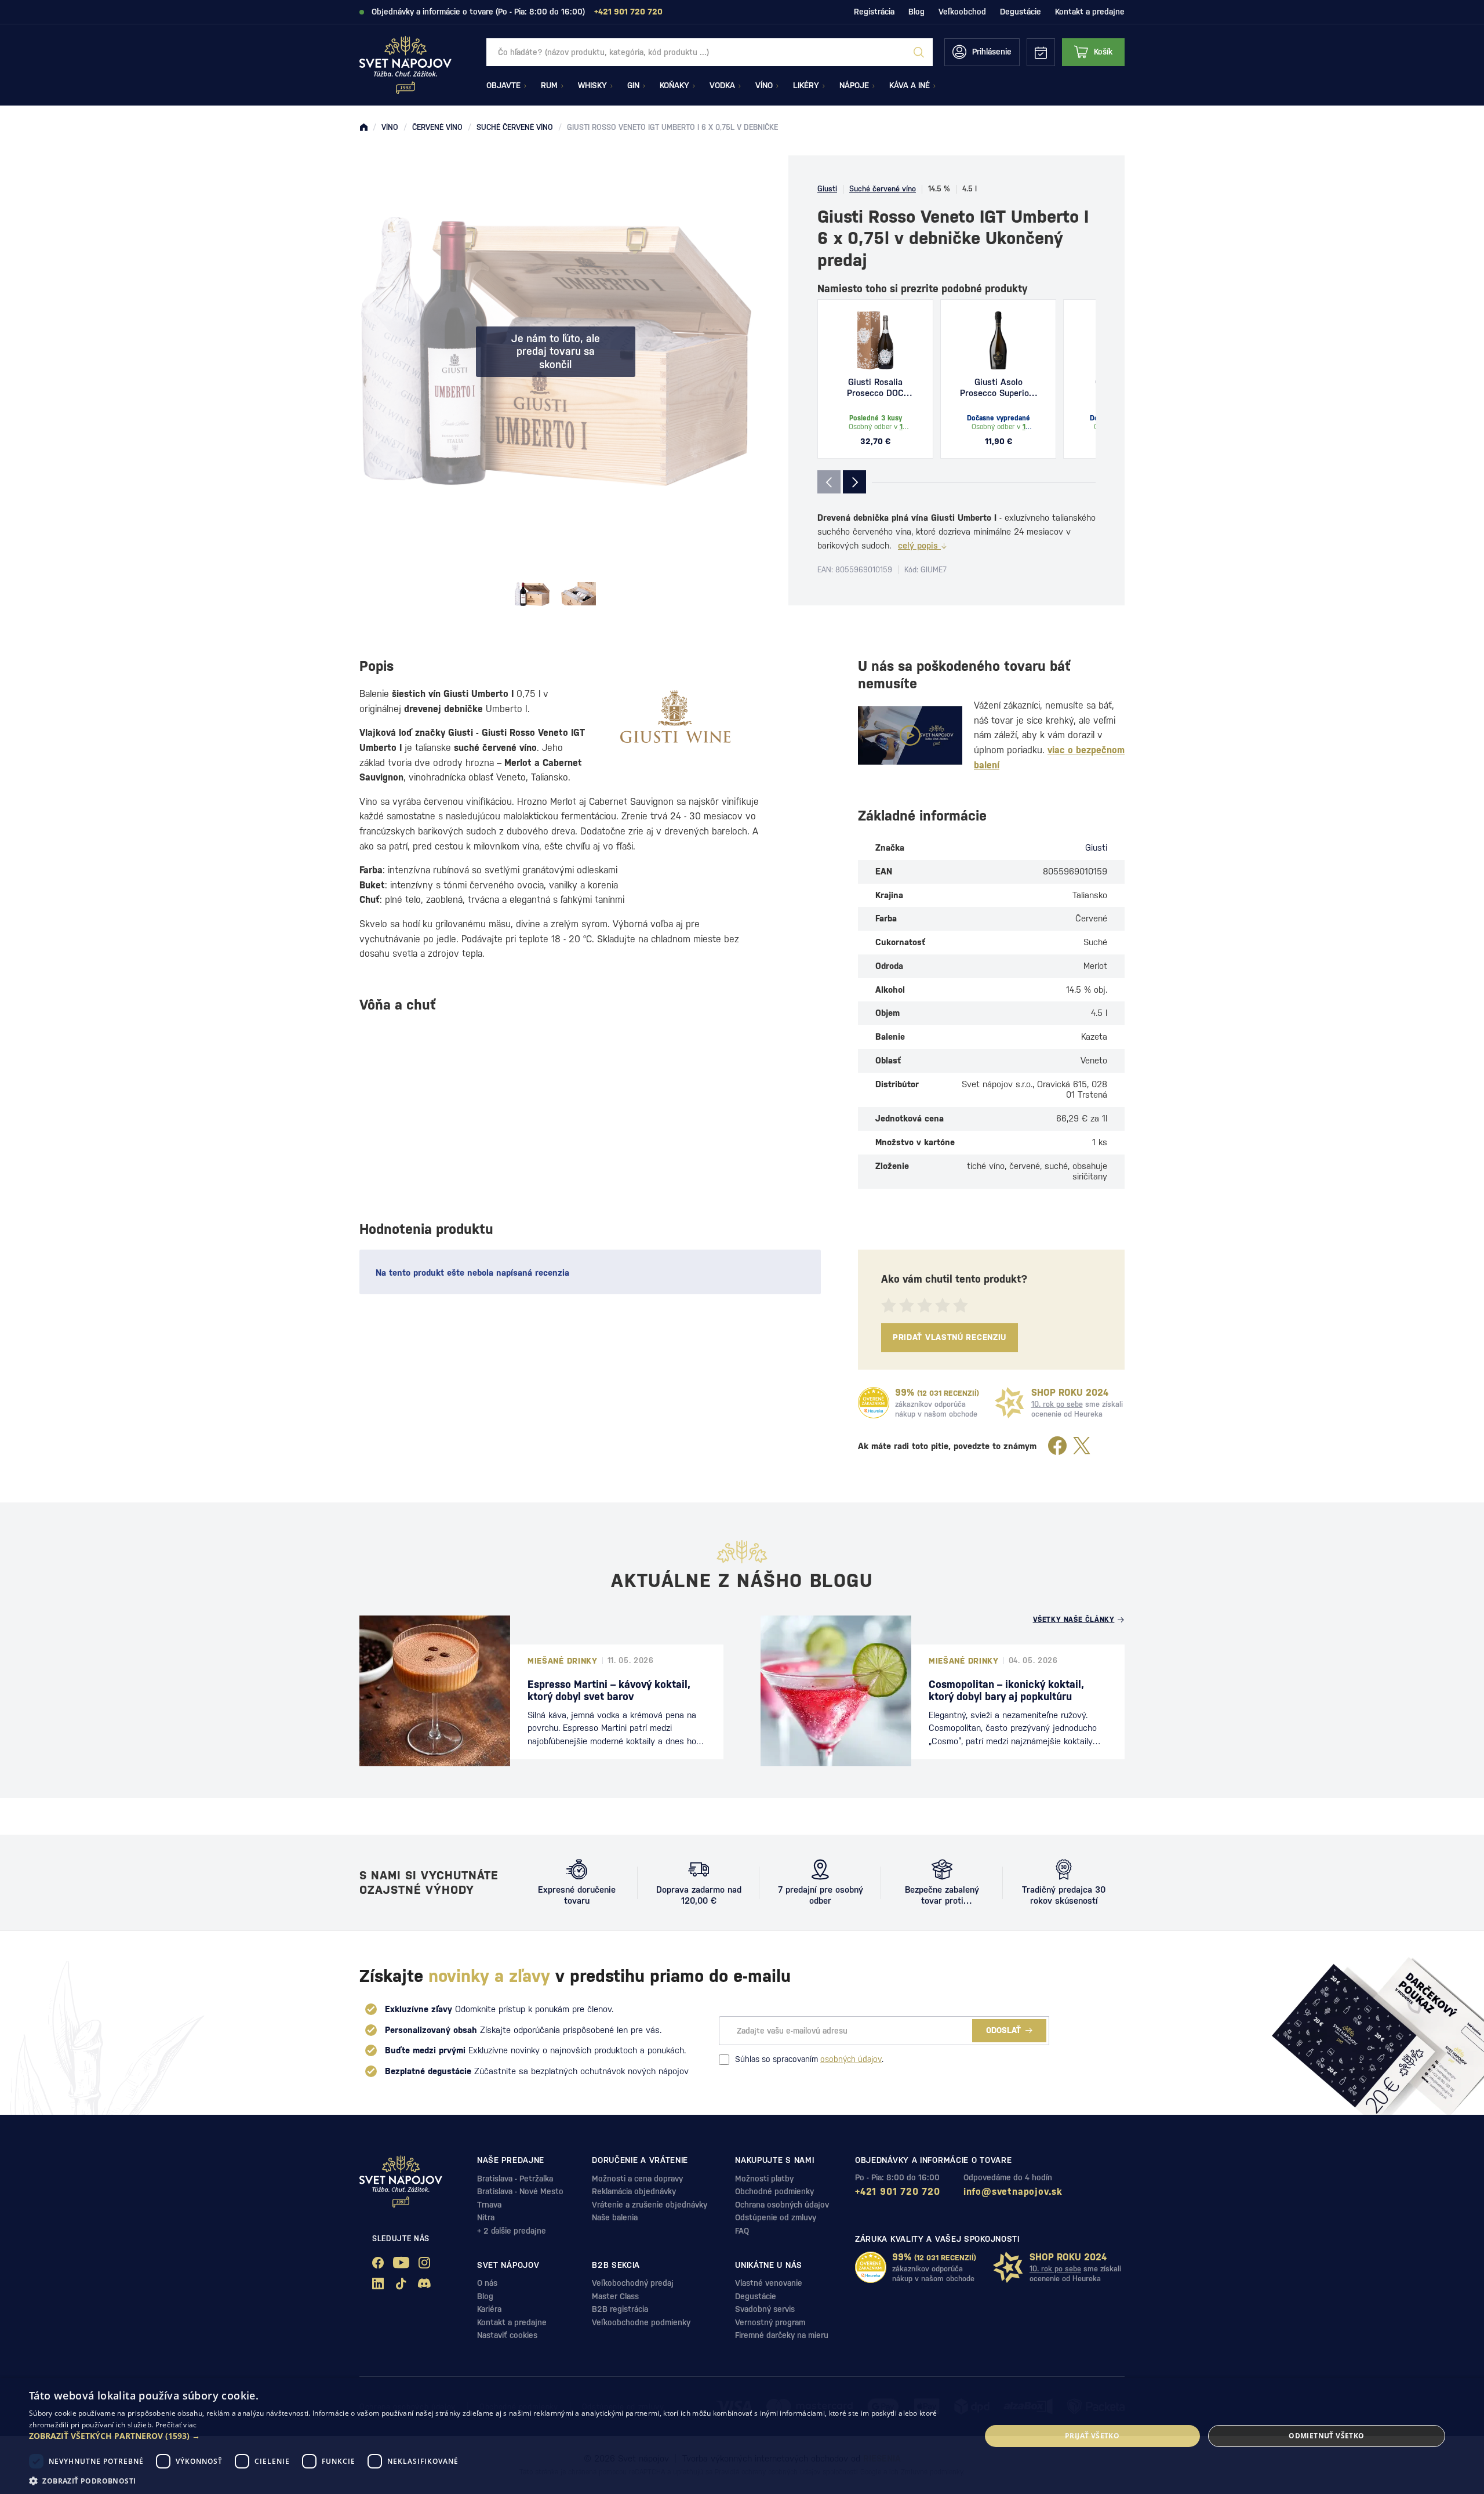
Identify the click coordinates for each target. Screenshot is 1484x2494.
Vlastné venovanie (769, 2283)
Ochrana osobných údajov (782, 2205)
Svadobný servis (765, 2309)
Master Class (615, 2296)
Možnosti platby (764, 2179)
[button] (491, 2436)
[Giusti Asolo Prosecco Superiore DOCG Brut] (998, 340)
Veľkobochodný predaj (633, 2283)
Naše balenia (615, 2217)
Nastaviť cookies (507, 2335)
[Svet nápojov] (363, 128)
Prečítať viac (176, 2425)
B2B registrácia (620, 2309)
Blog (916, 12)
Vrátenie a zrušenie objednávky (650, 2205)
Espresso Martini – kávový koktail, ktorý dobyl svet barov (609, 1691)
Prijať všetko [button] (1092, 2436)
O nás (487, 2283)
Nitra (486, 2217)
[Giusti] (675, 716)
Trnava (489, 2205)
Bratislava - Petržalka (515, 2179)
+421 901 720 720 (898, 2192)
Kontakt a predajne (1090, 12)
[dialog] (742, 2436)
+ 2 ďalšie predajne (512, 2231)
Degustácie (1021, 12)
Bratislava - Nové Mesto (520, 2191)
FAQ (742, 2231)
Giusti (827, 189)
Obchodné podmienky (774, 2191)
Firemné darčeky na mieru (782, 2335)
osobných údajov (851, 2059)
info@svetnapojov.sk (1013, 2192)
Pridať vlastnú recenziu (950, 1337)
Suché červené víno (883, 189)
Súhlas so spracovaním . (809, 2059)
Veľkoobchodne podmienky (641, 2322)
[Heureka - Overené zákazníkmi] (874, 1403)
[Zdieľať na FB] (1057, 1446)
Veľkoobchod (962, 12)
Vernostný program (770, 2322)
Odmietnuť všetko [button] (1326, 2436)
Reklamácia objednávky (634, 2191)
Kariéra (489, 2309)
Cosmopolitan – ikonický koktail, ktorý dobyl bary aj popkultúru (1006, 1691)
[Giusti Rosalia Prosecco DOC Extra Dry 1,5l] (875, 340)
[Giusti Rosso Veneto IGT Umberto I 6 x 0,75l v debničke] (532, 594)
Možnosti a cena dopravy (637, 2179)
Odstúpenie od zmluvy (776, 2217)
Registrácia (874, 12)
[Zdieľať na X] (1082, 1446)
